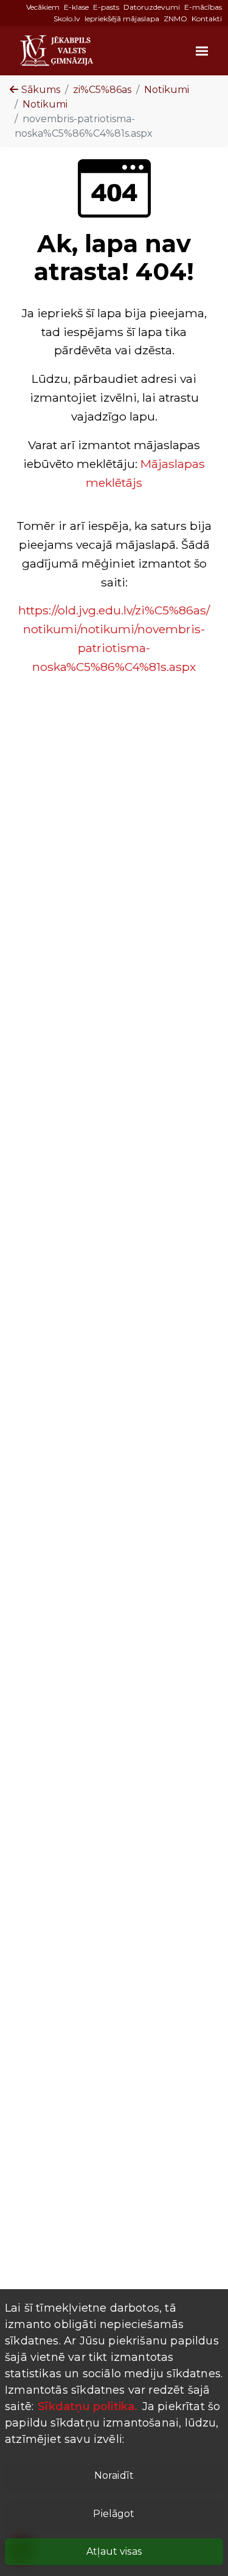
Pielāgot (114, 2514)
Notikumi (167, 90)
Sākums (41, 90)
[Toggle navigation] (200, 50)
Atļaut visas (114, 2551)
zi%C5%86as (102, 90)
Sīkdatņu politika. (86, 2406)
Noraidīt (114, 2475)
